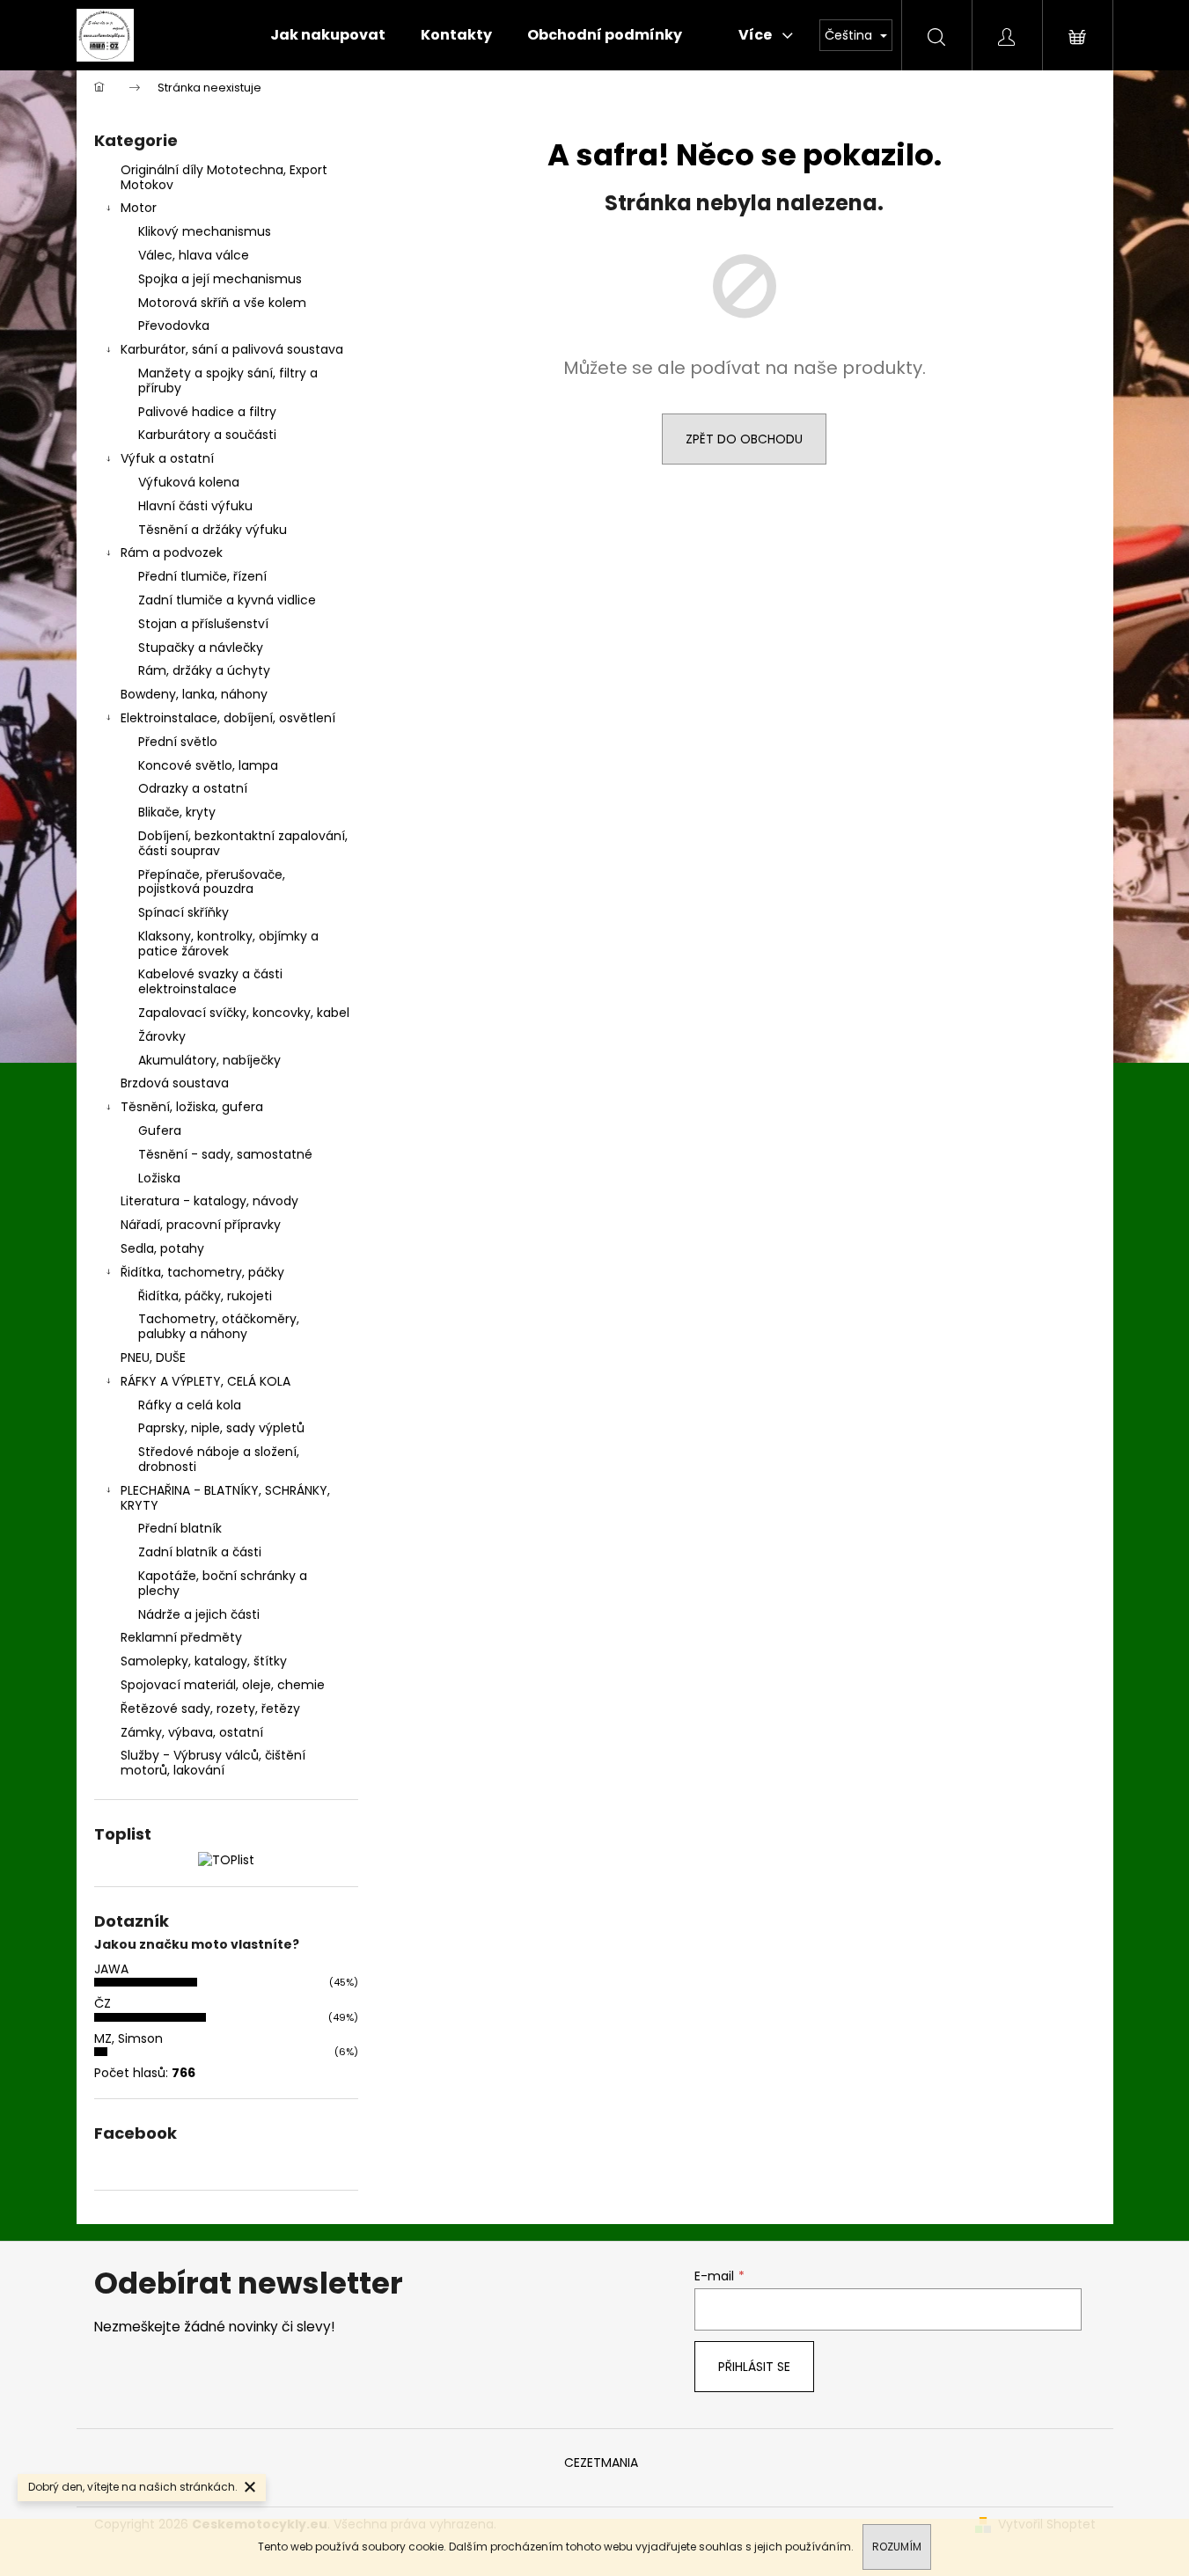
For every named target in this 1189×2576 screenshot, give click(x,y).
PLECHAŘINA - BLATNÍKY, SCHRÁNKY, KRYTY (225, 1498)
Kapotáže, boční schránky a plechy (223, 1583)
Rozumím (897, 2547)
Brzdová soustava (175, 1083)
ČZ (103, 2003)
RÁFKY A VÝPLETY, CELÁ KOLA (206, 1381)
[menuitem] (328, 35)
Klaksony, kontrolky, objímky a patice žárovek (228, 944)
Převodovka (174, 326)
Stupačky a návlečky (201, 648)
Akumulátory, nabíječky (209, 1060)
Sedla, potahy (162, 1248)
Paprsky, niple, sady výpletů (221, 1428)
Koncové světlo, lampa (208, 765)
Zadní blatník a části (200, 1552)
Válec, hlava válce (194, 255)
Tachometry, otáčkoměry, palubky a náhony (219, 1326)
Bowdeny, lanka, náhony (194, 694)
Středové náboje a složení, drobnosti (219, 1459)
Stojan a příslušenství (203, 624)
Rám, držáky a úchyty (204, 670)
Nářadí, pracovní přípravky (201, 1225)
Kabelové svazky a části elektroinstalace (210, 981)
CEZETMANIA (601, 2463)
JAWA (111, 1969)
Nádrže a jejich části (199, 1614)
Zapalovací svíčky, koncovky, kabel (244, 1013)
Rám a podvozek (172, 553)
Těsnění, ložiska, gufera (192, 1107)
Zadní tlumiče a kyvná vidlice (227, 600)
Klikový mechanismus (205, 231)
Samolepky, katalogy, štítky (204, 1661)
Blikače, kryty (177, 812)
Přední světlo (178, 742)
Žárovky (162, 1036)
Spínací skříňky (183, 912)
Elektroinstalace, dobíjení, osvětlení (228, 718)
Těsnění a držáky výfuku (213, 530)
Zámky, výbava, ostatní (192, 1732)
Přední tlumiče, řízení (202, 576)
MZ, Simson (128, 2038)
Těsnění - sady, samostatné (225, 1154)
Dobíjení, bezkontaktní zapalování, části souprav (243, 843)
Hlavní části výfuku (195, 506)
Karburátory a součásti (207, 435)
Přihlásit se (754, 2367)
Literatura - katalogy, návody (209, 1201)
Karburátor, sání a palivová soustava (232, 349)
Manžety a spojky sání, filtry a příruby (228, 381)
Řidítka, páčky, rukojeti (205, 1296)
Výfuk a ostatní (167, 458)
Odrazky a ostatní (193, 788)
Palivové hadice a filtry (207, 412)
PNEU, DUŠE (153, 1358)
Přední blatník (180, 1528)
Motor (139, 208)
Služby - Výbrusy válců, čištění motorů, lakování (213, 1763)
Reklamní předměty (181, 1637)
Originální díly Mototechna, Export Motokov (224, 177)
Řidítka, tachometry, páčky (202, 1272)
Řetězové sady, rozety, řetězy (210, 1709)
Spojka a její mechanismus (220, 279)
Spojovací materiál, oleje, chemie (223, 1685)
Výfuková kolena (189, 482)
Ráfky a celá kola (190, 1405)
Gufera (160, 1131)
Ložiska (159, 1178)
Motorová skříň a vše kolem (222, 303)
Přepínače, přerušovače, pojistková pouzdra (212, 882)
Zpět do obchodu (744, 439)
